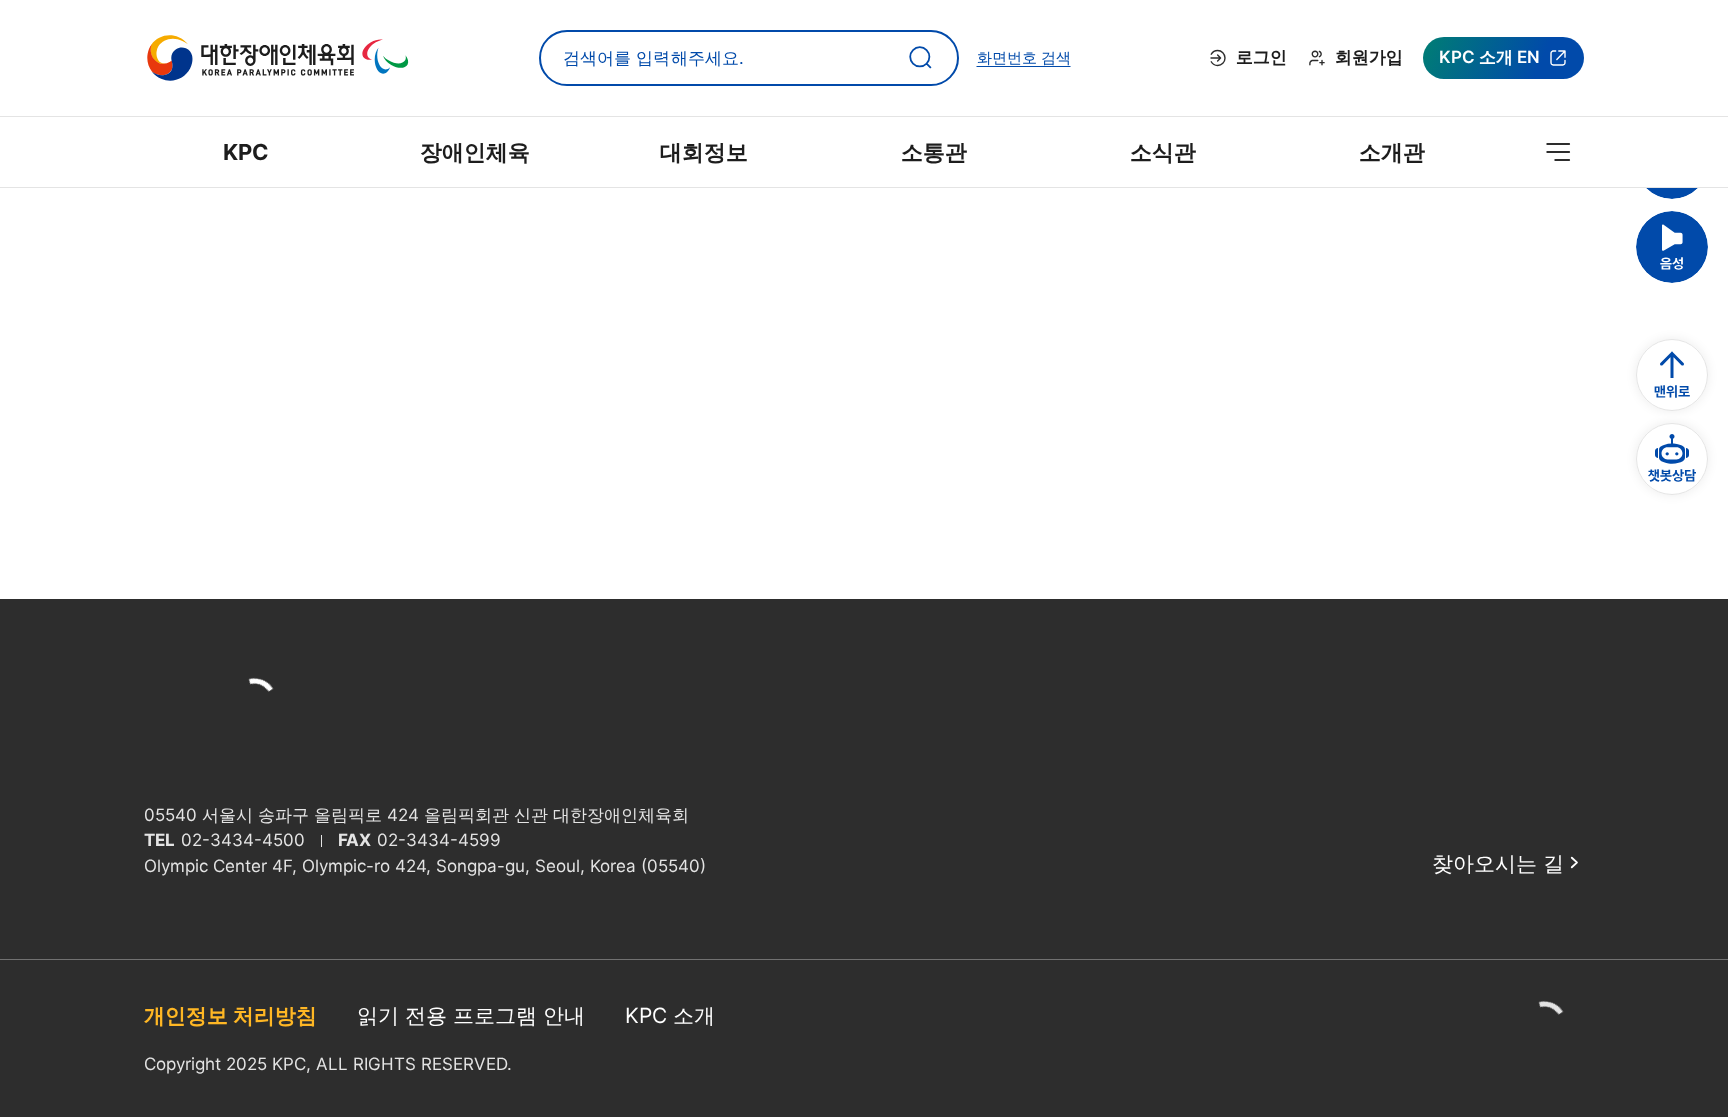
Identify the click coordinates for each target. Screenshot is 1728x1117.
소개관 (1392, 152)
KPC (246, 152)
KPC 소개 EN (1489, 63)
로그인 (1261, 57)
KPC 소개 (670, 1015)
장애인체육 (475, 152)
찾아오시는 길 (1498, 863)
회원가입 (1369, 57)
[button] (1672, 247)
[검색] (921, 58)
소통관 (934, 152)
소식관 (1163, 152)
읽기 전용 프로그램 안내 (471, 1015)
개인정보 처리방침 (230, 1015)
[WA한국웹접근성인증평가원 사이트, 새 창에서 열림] (1544, 1039)
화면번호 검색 (1024, 57)
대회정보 (704, 152)
